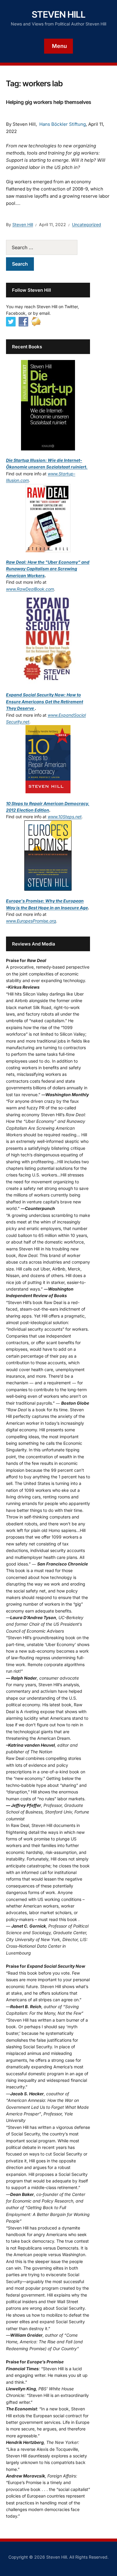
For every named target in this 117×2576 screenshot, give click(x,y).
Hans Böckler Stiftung (63, 124)
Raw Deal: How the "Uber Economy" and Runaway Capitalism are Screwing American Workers (48, 569)
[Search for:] (48, 247)
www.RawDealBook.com (30, 589)
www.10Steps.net (65, 817)
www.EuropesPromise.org (31, 921)
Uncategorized (87, 224)
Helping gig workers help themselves (49, 102)
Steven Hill (59, 14)
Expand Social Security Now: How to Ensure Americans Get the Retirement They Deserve (45, 701)
